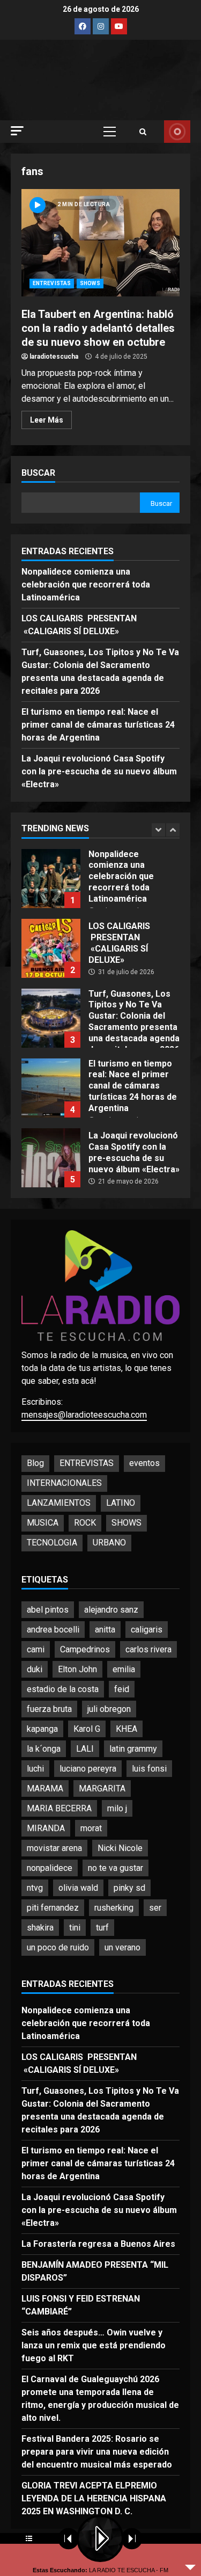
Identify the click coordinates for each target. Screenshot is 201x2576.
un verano (122, 1947)
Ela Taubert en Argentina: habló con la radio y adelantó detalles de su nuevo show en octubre (100, 243)
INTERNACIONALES (64, 1483)
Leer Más (47, 420)
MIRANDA (46, 1828)
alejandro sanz (111, 1610)
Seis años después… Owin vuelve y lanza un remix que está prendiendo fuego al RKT (94, 2345)
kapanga (42, 1729)
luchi (35, 1769)
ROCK (85, 1523)
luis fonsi (149, 1769)
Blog (35, 1463)
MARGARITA (102, 1788)
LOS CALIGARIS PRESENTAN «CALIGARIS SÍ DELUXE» (51, 948)
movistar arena (54, 1848)
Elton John (77, 1669)
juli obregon (109, 1709)
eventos (144, 1463)
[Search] (143, 132)
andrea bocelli (53, 1630)
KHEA (126, 1729)
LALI (85, 1749)
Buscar (38, 473)
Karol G (87, 1729)
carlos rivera (148, 1649)
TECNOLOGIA (52, 1543)
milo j (117, 1808)
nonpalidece (50, 1868)
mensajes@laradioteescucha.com (84, 1415)
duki (35, 1669)
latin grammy (133, 1749)
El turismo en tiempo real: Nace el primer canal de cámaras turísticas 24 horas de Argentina (98, 725)
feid (122, 1689)
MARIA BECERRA (59, 1808)
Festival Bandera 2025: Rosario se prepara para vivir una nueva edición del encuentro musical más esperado (97, 2452)
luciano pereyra (88, 1769)
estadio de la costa (63, 1689)
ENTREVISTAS (52, 283)
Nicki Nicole (120, 1848)
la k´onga (44, 1749)
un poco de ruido (58, 1947)
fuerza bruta (49, 1709)
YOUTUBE (177, 132)
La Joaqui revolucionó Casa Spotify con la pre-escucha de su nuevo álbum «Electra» (99, 771)
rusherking (114, 1908)
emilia (124, 1669)
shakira (40, 1928)
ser (155, 1908)
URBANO (109, 1543)
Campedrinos (85, 1649)
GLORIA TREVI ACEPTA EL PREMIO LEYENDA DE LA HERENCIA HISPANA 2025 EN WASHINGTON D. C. (94, 2498)
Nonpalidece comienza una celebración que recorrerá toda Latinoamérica (86, 585)
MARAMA (45, 1788)
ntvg (35, 1888)
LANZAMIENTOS (59, 1503)
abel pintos (48, 1610)
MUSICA (43, 1523)
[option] (100, 884)
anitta (105, 1630)
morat (91, 1828)
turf (102, 1928)
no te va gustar (116, 1868)
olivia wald (78, 1888)
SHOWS (90, 283)
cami (36, 1649)
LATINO (121, 1503)
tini (75, 1928)
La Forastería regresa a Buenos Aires (98, 2244)
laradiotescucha (54, 357)
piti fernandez (53, 1908)
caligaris (147, 1630)
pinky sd (129, 1888)
